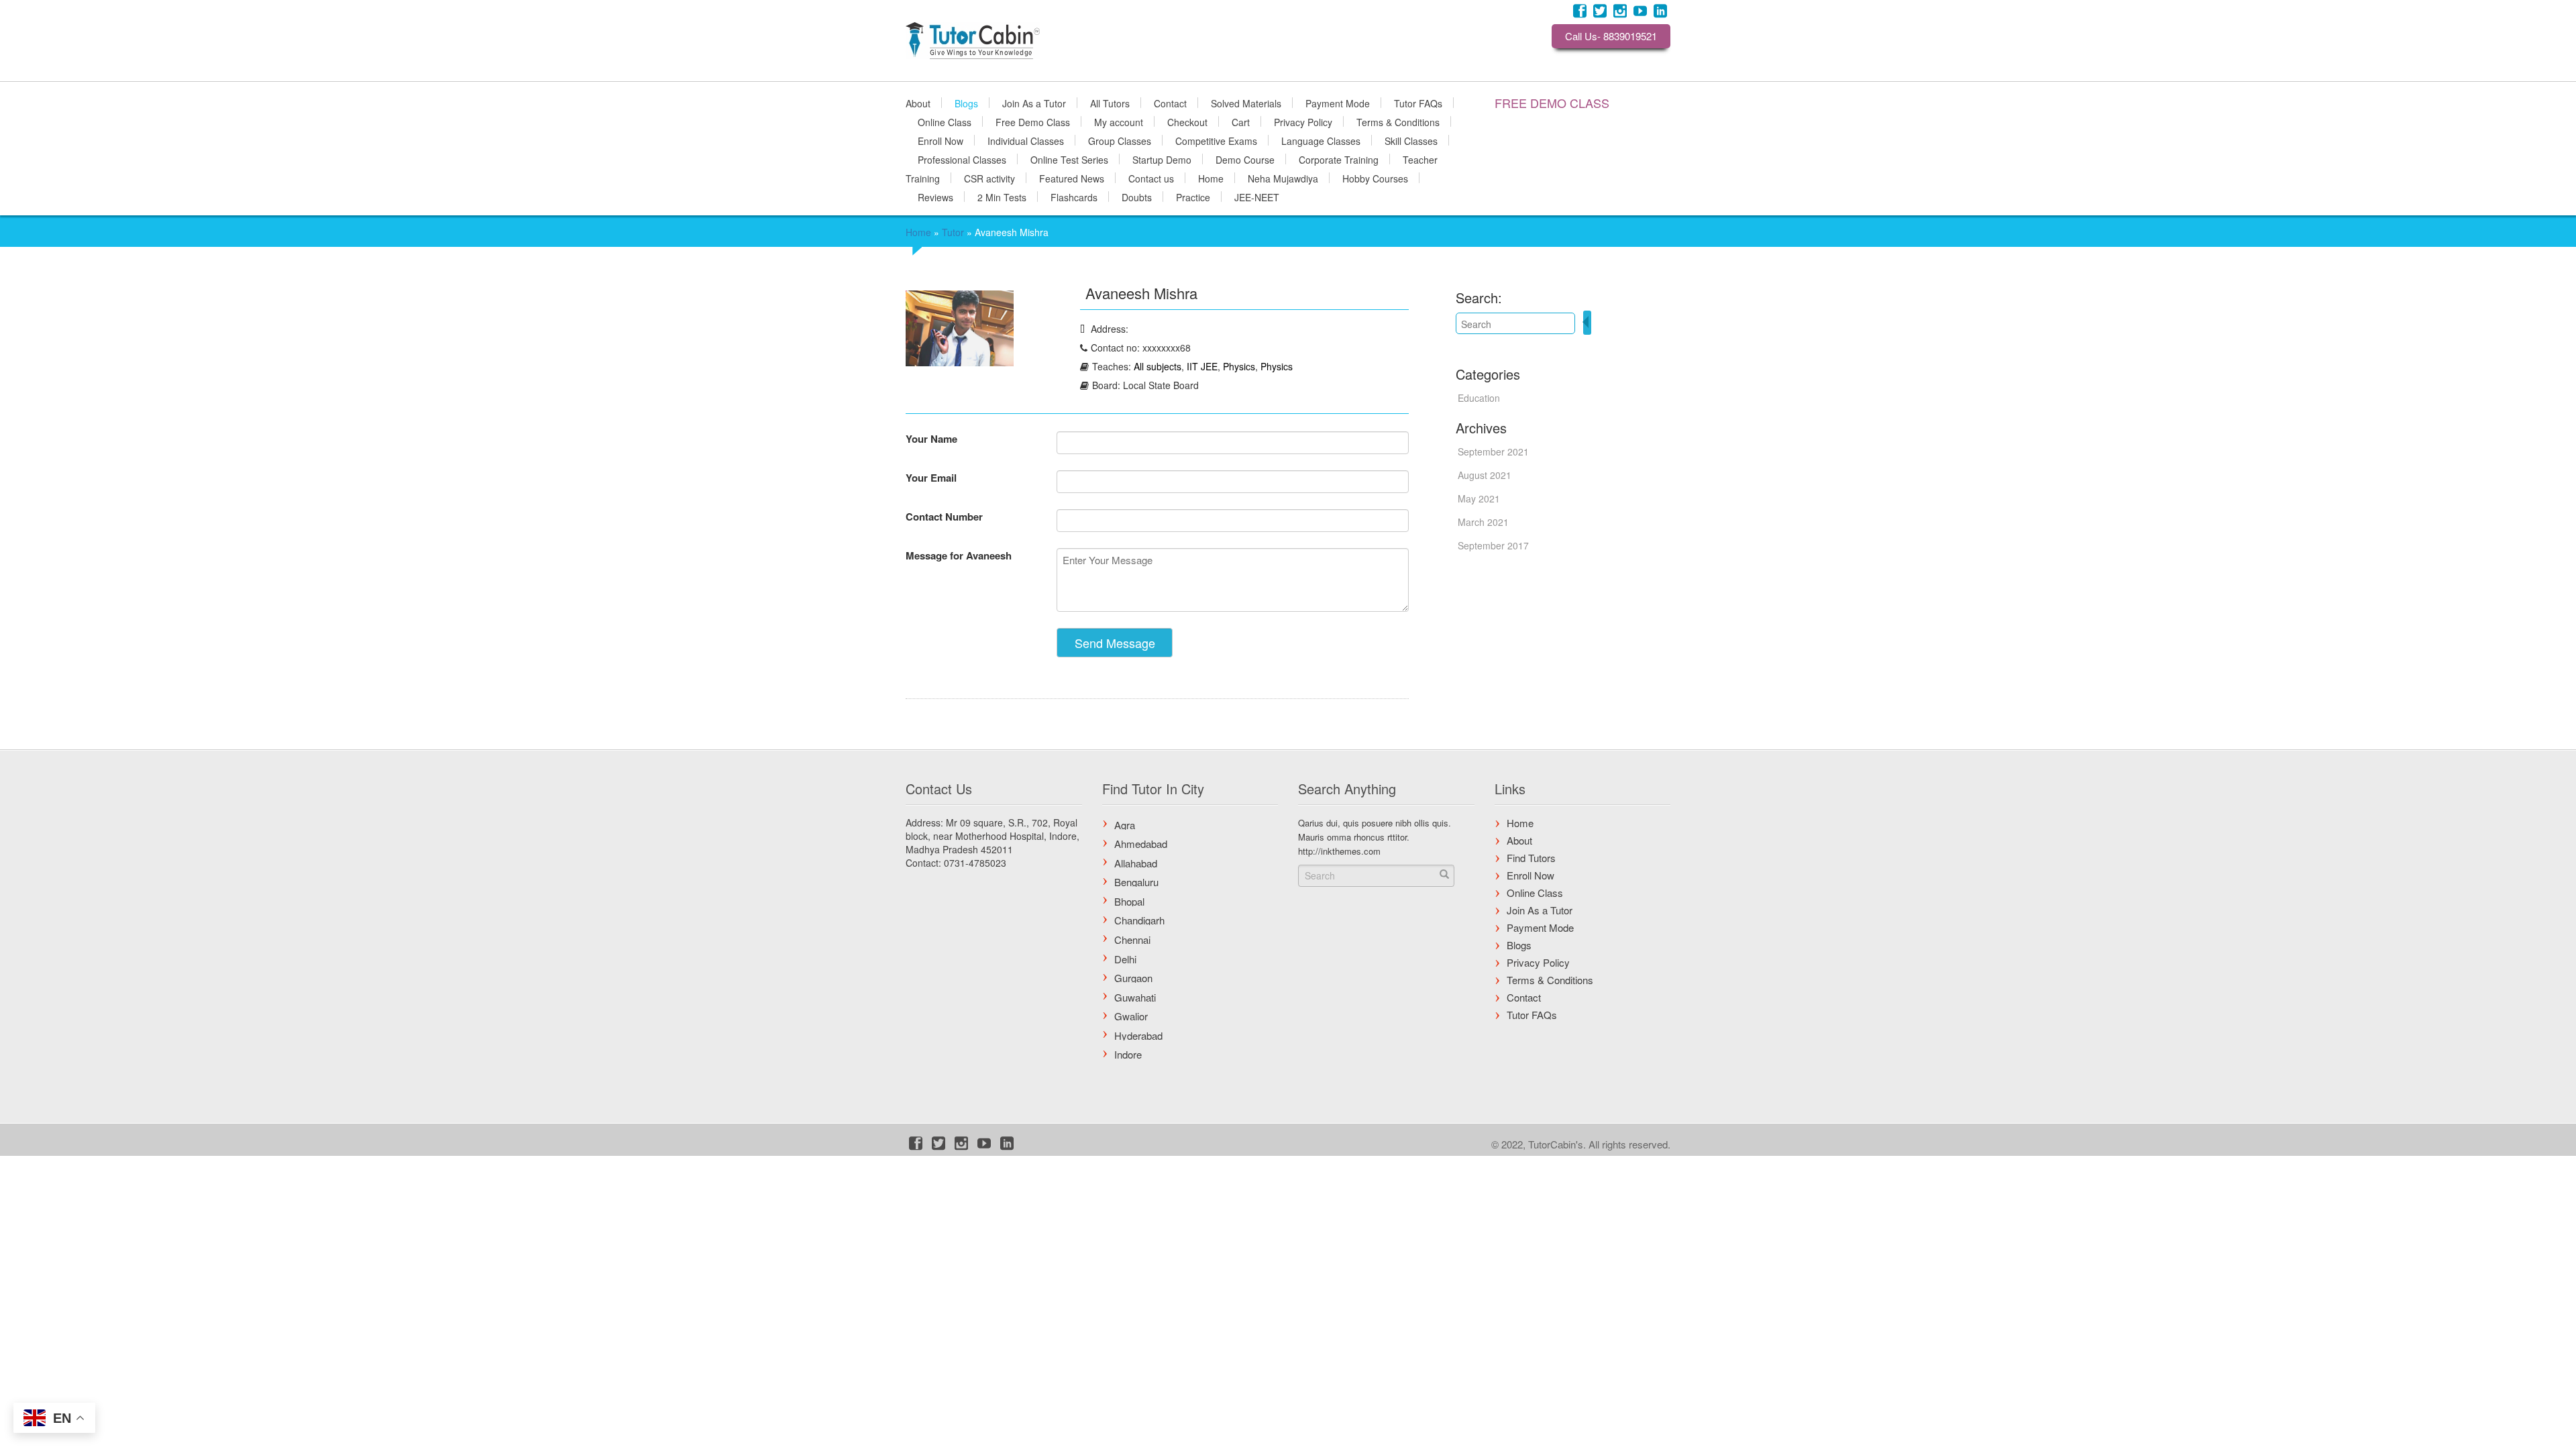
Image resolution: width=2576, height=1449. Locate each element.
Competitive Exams (1216, 140)
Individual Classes (1026, 140)
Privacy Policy (1303, 121)
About (918, 103)
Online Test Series (1069, 159)
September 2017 (1493, 545)
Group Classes (1120, 140)
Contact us (1151, 178)
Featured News (1072, 178)
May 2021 (1479, 498)
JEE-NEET (1257, 197)
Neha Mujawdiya (1283, 178)
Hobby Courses (1375, 178)
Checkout (1187, 121)
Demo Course (1245, 159)
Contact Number (944, 517)
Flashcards (1074, 197)
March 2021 (1483, 522)
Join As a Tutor (1034, 103)
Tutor (953, 232)
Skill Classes (1411, 140)
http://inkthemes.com (1339, 851)
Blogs (966, 103)
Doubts (1137, 197)
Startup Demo (1162, 159)
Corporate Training (1339, 159)
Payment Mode (1338, 103)
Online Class (945, 121)
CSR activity (989, 178)
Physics (1239, 366)
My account (1119, 121)
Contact (1170, 103)
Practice (1193, 197)
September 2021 (1493, 451)
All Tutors (1110, 103)
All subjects (1158, 366)
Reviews (935, 197)
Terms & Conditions (1398, 121)
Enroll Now (941, 140)
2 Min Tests (1002, 197)
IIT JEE (1202, 366)
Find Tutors (1531, 858)
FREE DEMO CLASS (1552, 103)
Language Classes (1321, 140)
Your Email (931, 478)
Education (1479, 398)
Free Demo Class (1033, 121)
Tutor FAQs (1418, 103)
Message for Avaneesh (959, 555)
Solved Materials (1246, 103)
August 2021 (1485, 475)
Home (1211, 178)
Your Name (931, 439)
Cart (1241, 121)
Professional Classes (962, 159)
